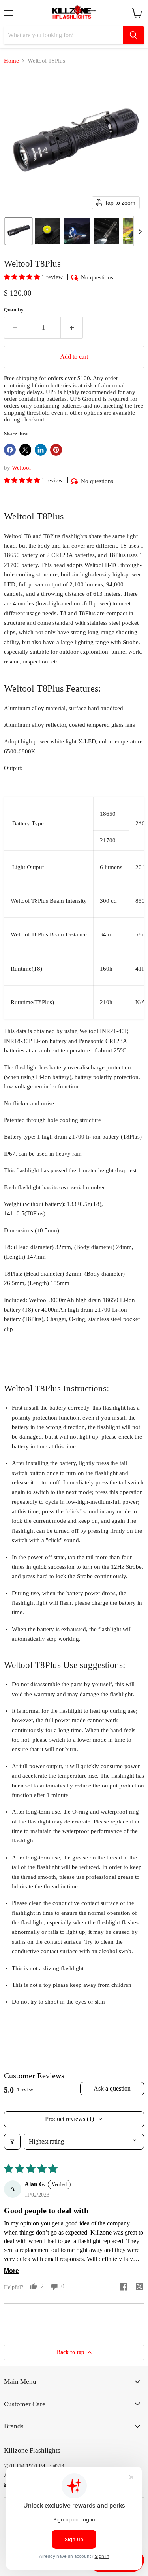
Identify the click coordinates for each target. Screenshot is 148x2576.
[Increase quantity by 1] (72, 328)
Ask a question (112, 2088)
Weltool (21, 468)
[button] (19, 231)
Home (11, 61)
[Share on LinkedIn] (41, 450)
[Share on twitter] (139, 2288)
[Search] (133, 35)
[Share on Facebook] (10, 450)
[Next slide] (140, 231)
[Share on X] (25, 450)
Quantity (14, 310)
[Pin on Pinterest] (56, 450)
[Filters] (12, 2142)
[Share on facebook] (124, 2288)
